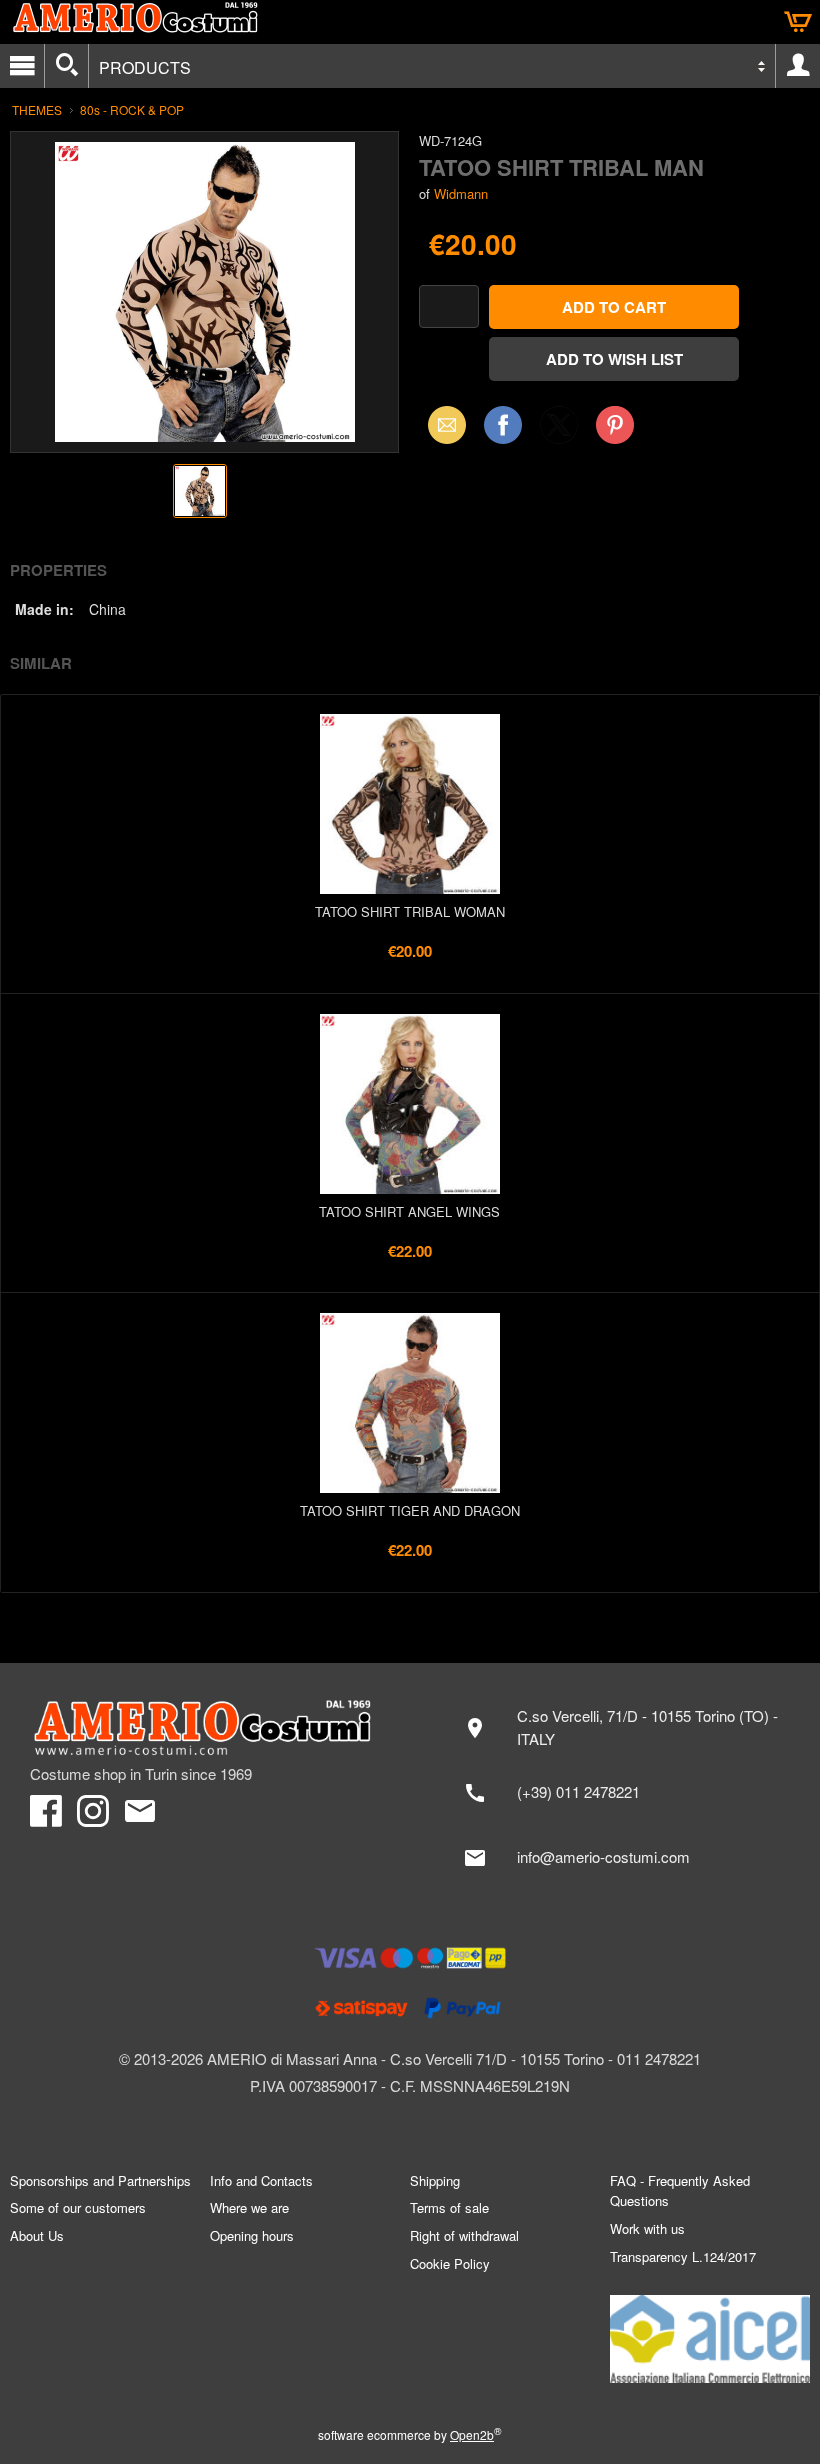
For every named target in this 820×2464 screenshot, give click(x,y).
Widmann (461, 193)
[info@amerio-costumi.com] (620, 1858)
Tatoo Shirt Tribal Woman (410, 911)
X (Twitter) (559, 431)
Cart (798, 22)
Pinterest (615, 424)
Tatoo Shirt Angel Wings (409, 1211)
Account (798, 66)
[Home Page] (210, 1728)
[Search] (66, 66)
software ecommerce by (410, 2434)
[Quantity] (449, 306)
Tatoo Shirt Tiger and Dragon (410, 1510)
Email (441, 424)
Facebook (503, 424)
